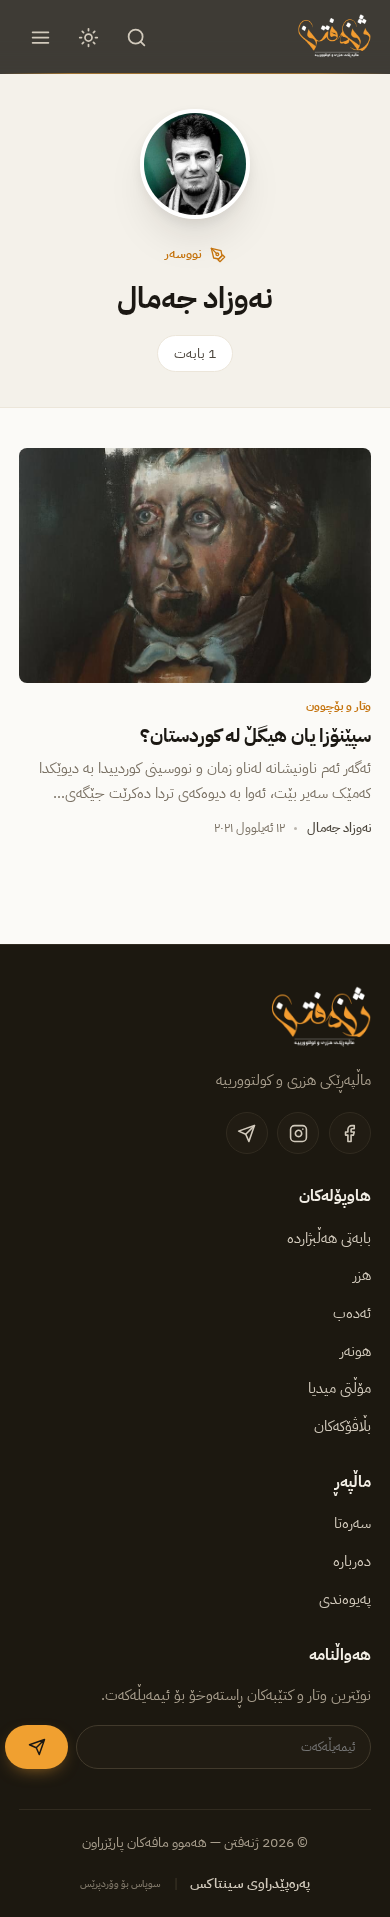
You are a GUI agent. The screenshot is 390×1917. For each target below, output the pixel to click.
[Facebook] (350, 1133)
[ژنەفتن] (332, 37)
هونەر (355, 1351)
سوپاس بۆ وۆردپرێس (120, 1883)
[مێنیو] (40, 37)
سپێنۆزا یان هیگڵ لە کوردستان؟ (255, 736)
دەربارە (352, 1561)
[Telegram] (247, 1133)
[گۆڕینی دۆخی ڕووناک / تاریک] (89, 37)
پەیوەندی (345, 1599)
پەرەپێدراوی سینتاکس (250, 1883)
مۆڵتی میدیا (339, 1388)
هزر (362, 1275)
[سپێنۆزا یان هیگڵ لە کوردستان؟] (195, 565)
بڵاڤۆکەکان (342, 1426)
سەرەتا (352, 1523)
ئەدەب (352, 1313)
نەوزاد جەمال (339, 827)
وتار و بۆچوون (338, 706)
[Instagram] (298, 1133)
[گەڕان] (137, 37)
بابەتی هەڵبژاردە (329, 1238)
